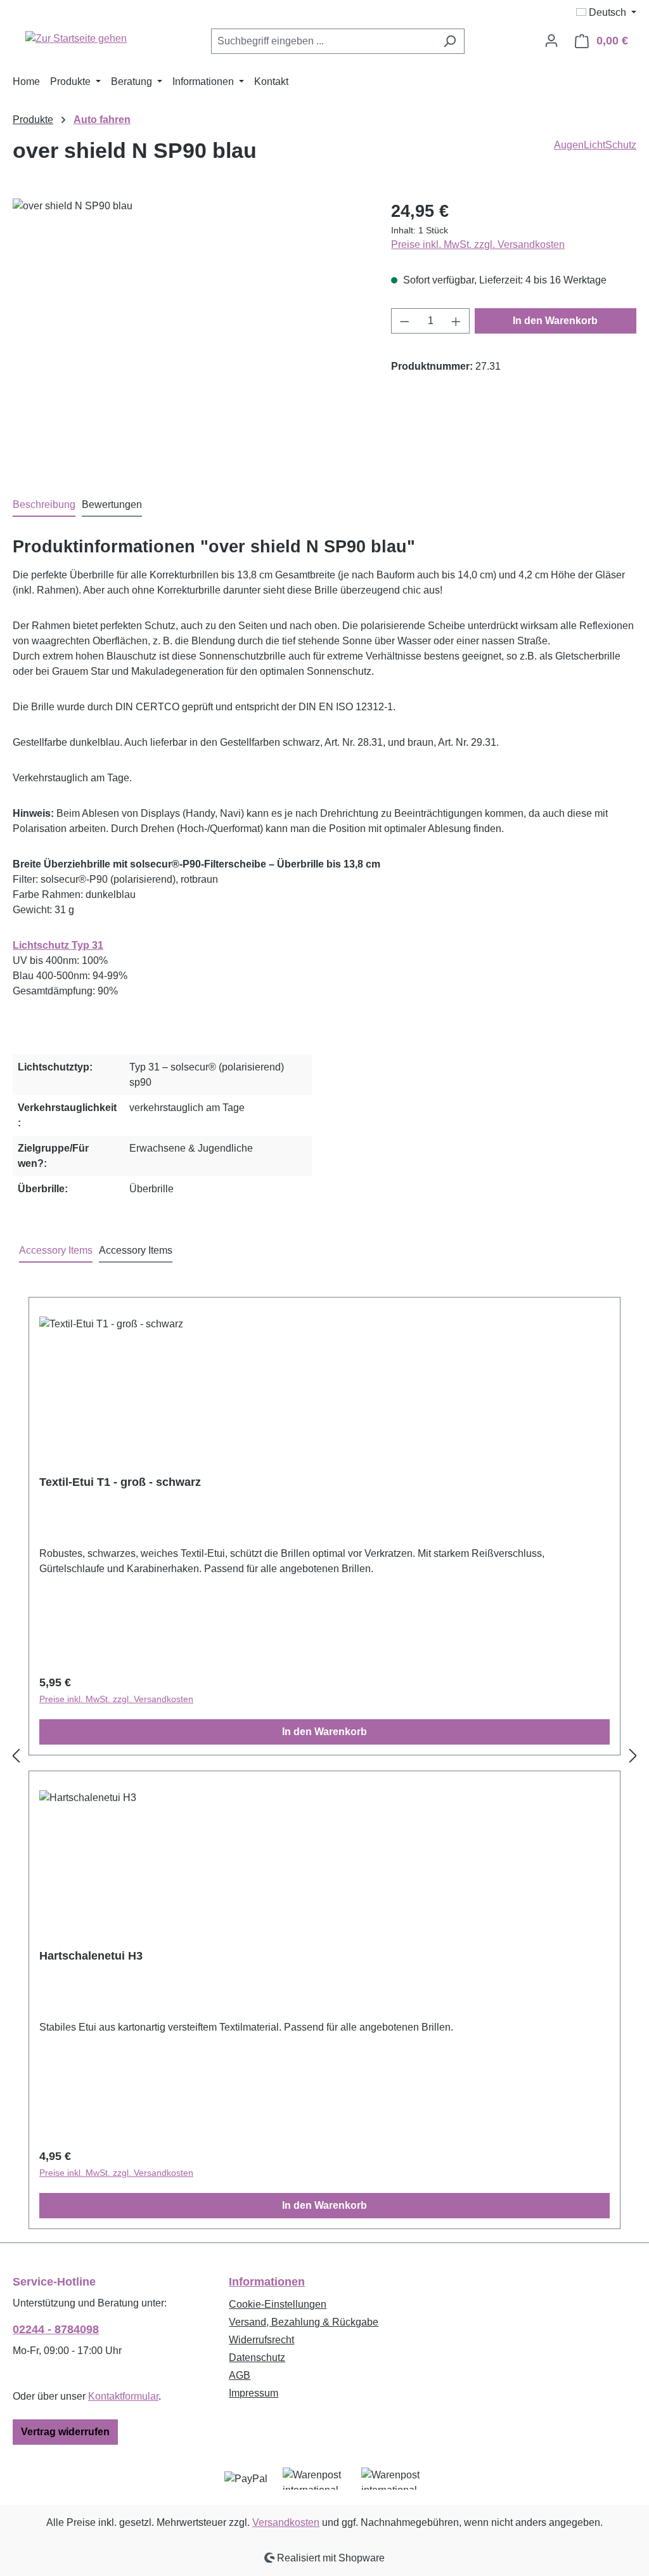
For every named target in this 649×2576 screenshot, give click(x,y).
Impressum (254, 2393)
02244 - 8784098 (56, 2329)
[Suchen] (450, 41)
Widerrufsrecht (261, 2340)
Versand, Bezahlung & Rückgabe (304, 2322)
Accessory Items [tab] (56, 1250)
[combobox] (323, 41)
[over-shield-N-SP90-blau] (189, 335)
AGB (240, 2375)
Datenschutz (257, 2358)
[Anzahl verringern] (404, 321)
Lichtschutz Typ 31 (58, 945)
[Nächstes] (633, 1756)
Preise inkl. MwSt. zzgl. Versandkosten (478, 244)
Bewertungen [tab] (112, 504)
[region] (189, 335)
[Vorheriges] (16, 1756)
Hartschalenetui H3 (91, 1956)
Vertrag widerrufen (65, 2432)
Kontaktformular (123, 2396)
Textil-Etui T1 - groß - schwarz (120, 1482)
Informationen (267, 2282)
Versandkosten (286, 2522)
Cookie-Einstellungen (278, 2304)
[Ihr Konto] (551, 41)
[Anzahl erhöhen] (456, 321)
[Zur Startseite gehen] (76, 38)
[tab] (44, 505)
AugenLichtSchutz (595, 145)
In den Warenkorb (555, 321)
